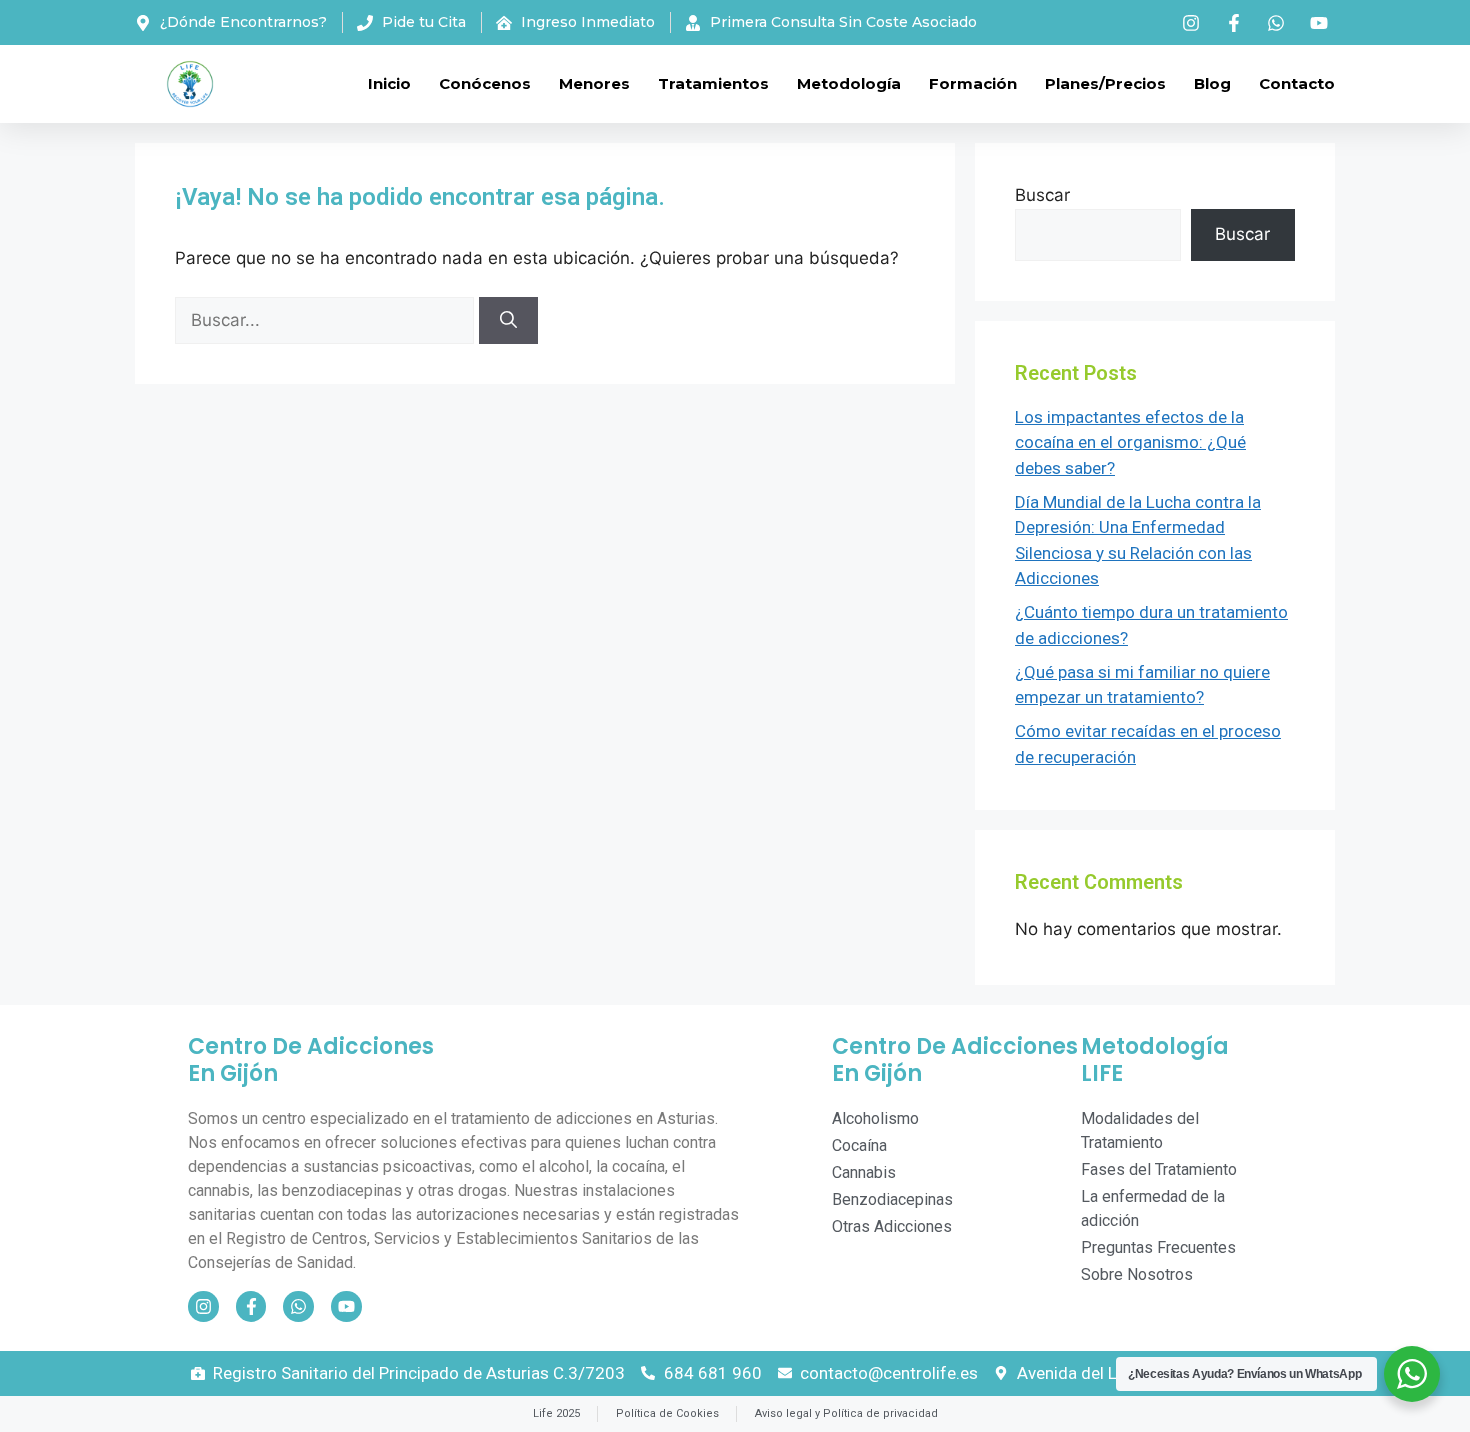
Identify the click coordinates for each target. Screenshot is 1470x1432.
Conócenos (485, 83)
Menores (594, 83)
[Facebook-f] (251, 1306)
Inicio (389, 83)
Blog (1212, 83)
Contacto (1297, 83)
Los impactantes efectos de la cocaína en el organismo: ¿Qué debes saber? (1130, 442)
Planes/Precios (1105, 83)
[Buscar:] (327, 320)
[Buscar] (508, 321)
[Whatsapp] (298, 1306)
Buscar (1042, 195)
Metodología (849, 83)
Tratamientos (713, 83)
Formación (973, 83)
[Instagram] (203, 1306)
